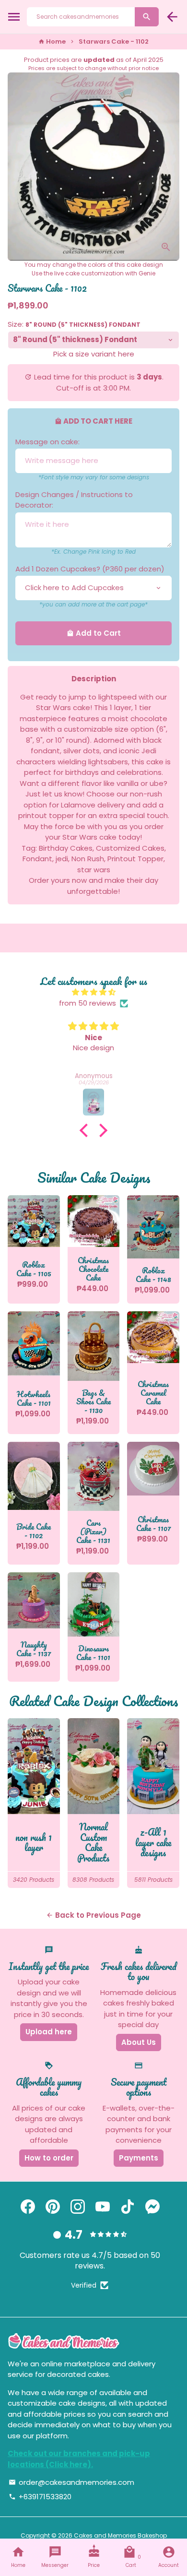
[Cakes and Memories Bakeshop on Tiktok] (128, 2207)
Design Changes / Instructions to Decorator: (74, 500)
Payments (139, 2158)
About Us (139, 2042)
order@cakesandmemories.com (71, 2482)
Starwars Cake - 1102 (114, 42)
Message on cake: (47, 442)
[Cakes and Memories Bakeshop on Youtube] (103, 2207)
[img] (93, 992)
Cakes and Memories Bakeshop (120, 2535)
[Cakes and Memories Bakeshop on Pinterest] (53, 2207)
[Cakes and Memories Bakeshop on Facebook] (28, 2207)
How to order (49, 2158)
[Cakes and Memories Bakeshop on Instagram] (78, 2207)
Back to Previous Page (93, 1915)
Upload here (49, 2032)
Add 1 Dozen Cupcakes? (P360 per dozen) (90, 569)
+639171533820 (40, 2497)
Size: (74, 324)
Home (52, 42)
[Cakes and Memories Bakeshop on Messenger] (152, 2207)
